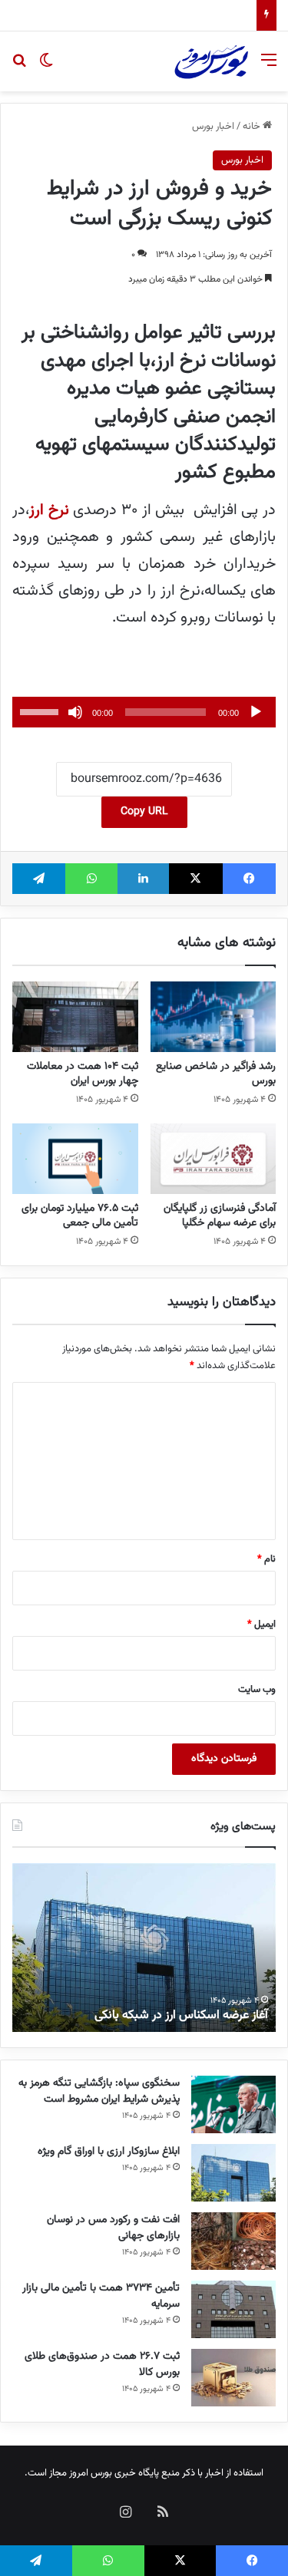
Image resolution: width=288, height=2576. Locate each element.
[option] (144, 1948)
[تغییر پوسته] (46, 67)
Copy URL (144, 812)
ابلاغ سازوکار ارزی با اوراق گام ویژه (109, 2152)
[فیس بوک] (249, 879)
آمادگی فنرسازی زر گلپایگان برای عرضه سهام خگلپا (220, 1216)
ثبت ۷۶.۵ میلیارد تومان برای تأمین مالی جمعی (80, 1216)
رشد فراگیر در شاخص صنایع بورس (216, 1074)
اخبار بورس (213, 127)
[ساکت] (75, 712)
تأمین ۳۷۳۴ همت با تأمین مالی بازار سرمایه (163, 15)
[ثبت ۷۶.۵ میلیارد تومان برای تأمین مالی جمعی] (75, 1159)
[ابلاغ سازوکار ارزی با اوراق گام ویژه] (233, 2173)
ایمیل (262, 1624)
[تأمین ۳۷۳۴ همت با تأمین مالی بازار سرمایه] (233, 2309)
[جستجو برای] (19, 67)
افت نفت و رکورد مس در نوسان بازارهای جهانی (113, 2228)
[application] (144, 712)
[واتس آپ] (91, 879)
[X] (195, 879)
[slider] (41, 711)
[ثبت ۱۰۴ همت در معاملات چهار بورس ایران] (75, 1017)
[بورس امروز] (211, 61)
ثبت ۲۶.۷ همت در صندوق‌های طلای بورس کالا (102, 2365)
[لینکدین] (143, 879)
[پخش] (256, 712)
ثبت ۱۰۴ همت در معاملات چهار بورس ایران (83, 1074)
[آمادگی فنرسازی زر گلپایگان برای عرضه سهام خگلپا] (214, 1159)
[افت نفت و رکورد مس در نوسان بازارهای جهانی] (233, 2241)
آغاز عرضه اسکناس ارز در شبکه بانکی (181, 2015)
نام (266, 1559)
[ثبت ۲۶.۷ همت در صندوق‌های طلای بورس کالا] (233, 2378)
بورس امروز (91, 2473)
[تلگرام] (39, 879)
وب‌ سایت (257, 1690)
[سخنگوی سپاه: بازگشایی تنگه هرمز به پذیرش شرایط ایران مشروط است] (233, 2104)
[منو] (269, 67)
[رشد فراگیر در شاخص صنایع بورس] (214, 1017)
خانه (253, 127)
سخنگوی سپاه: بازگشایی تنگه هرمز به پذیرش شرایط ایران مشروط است (99, 2091)
